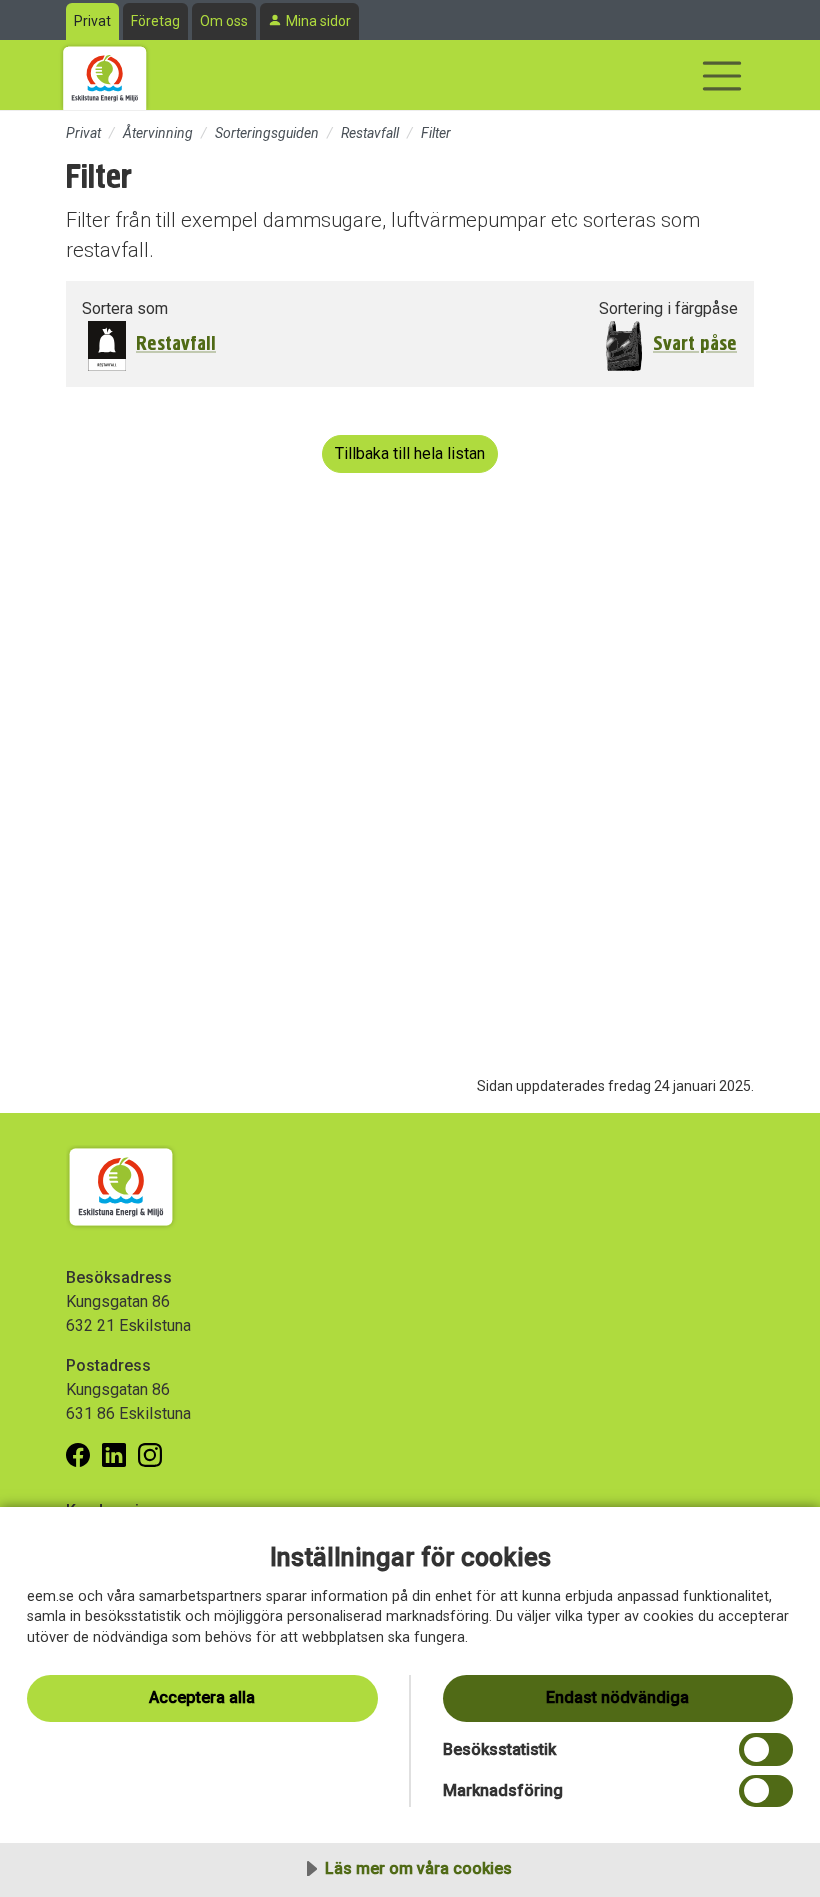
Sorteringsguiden (267, 133)
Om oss (224, 21)
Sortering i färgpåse (668, 308)
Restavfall (370, 133)
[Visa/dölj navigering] (722, 76)
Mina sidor (318, 21)
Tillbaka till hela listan (410, 453)
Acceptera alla (202, 1697)
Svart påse (695, 343)
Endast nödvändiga (617, 1697)
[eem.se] (105, 75)
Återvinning (158, 133)
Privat (92, 21)
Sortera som (125, 308)
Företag (155, 21)
